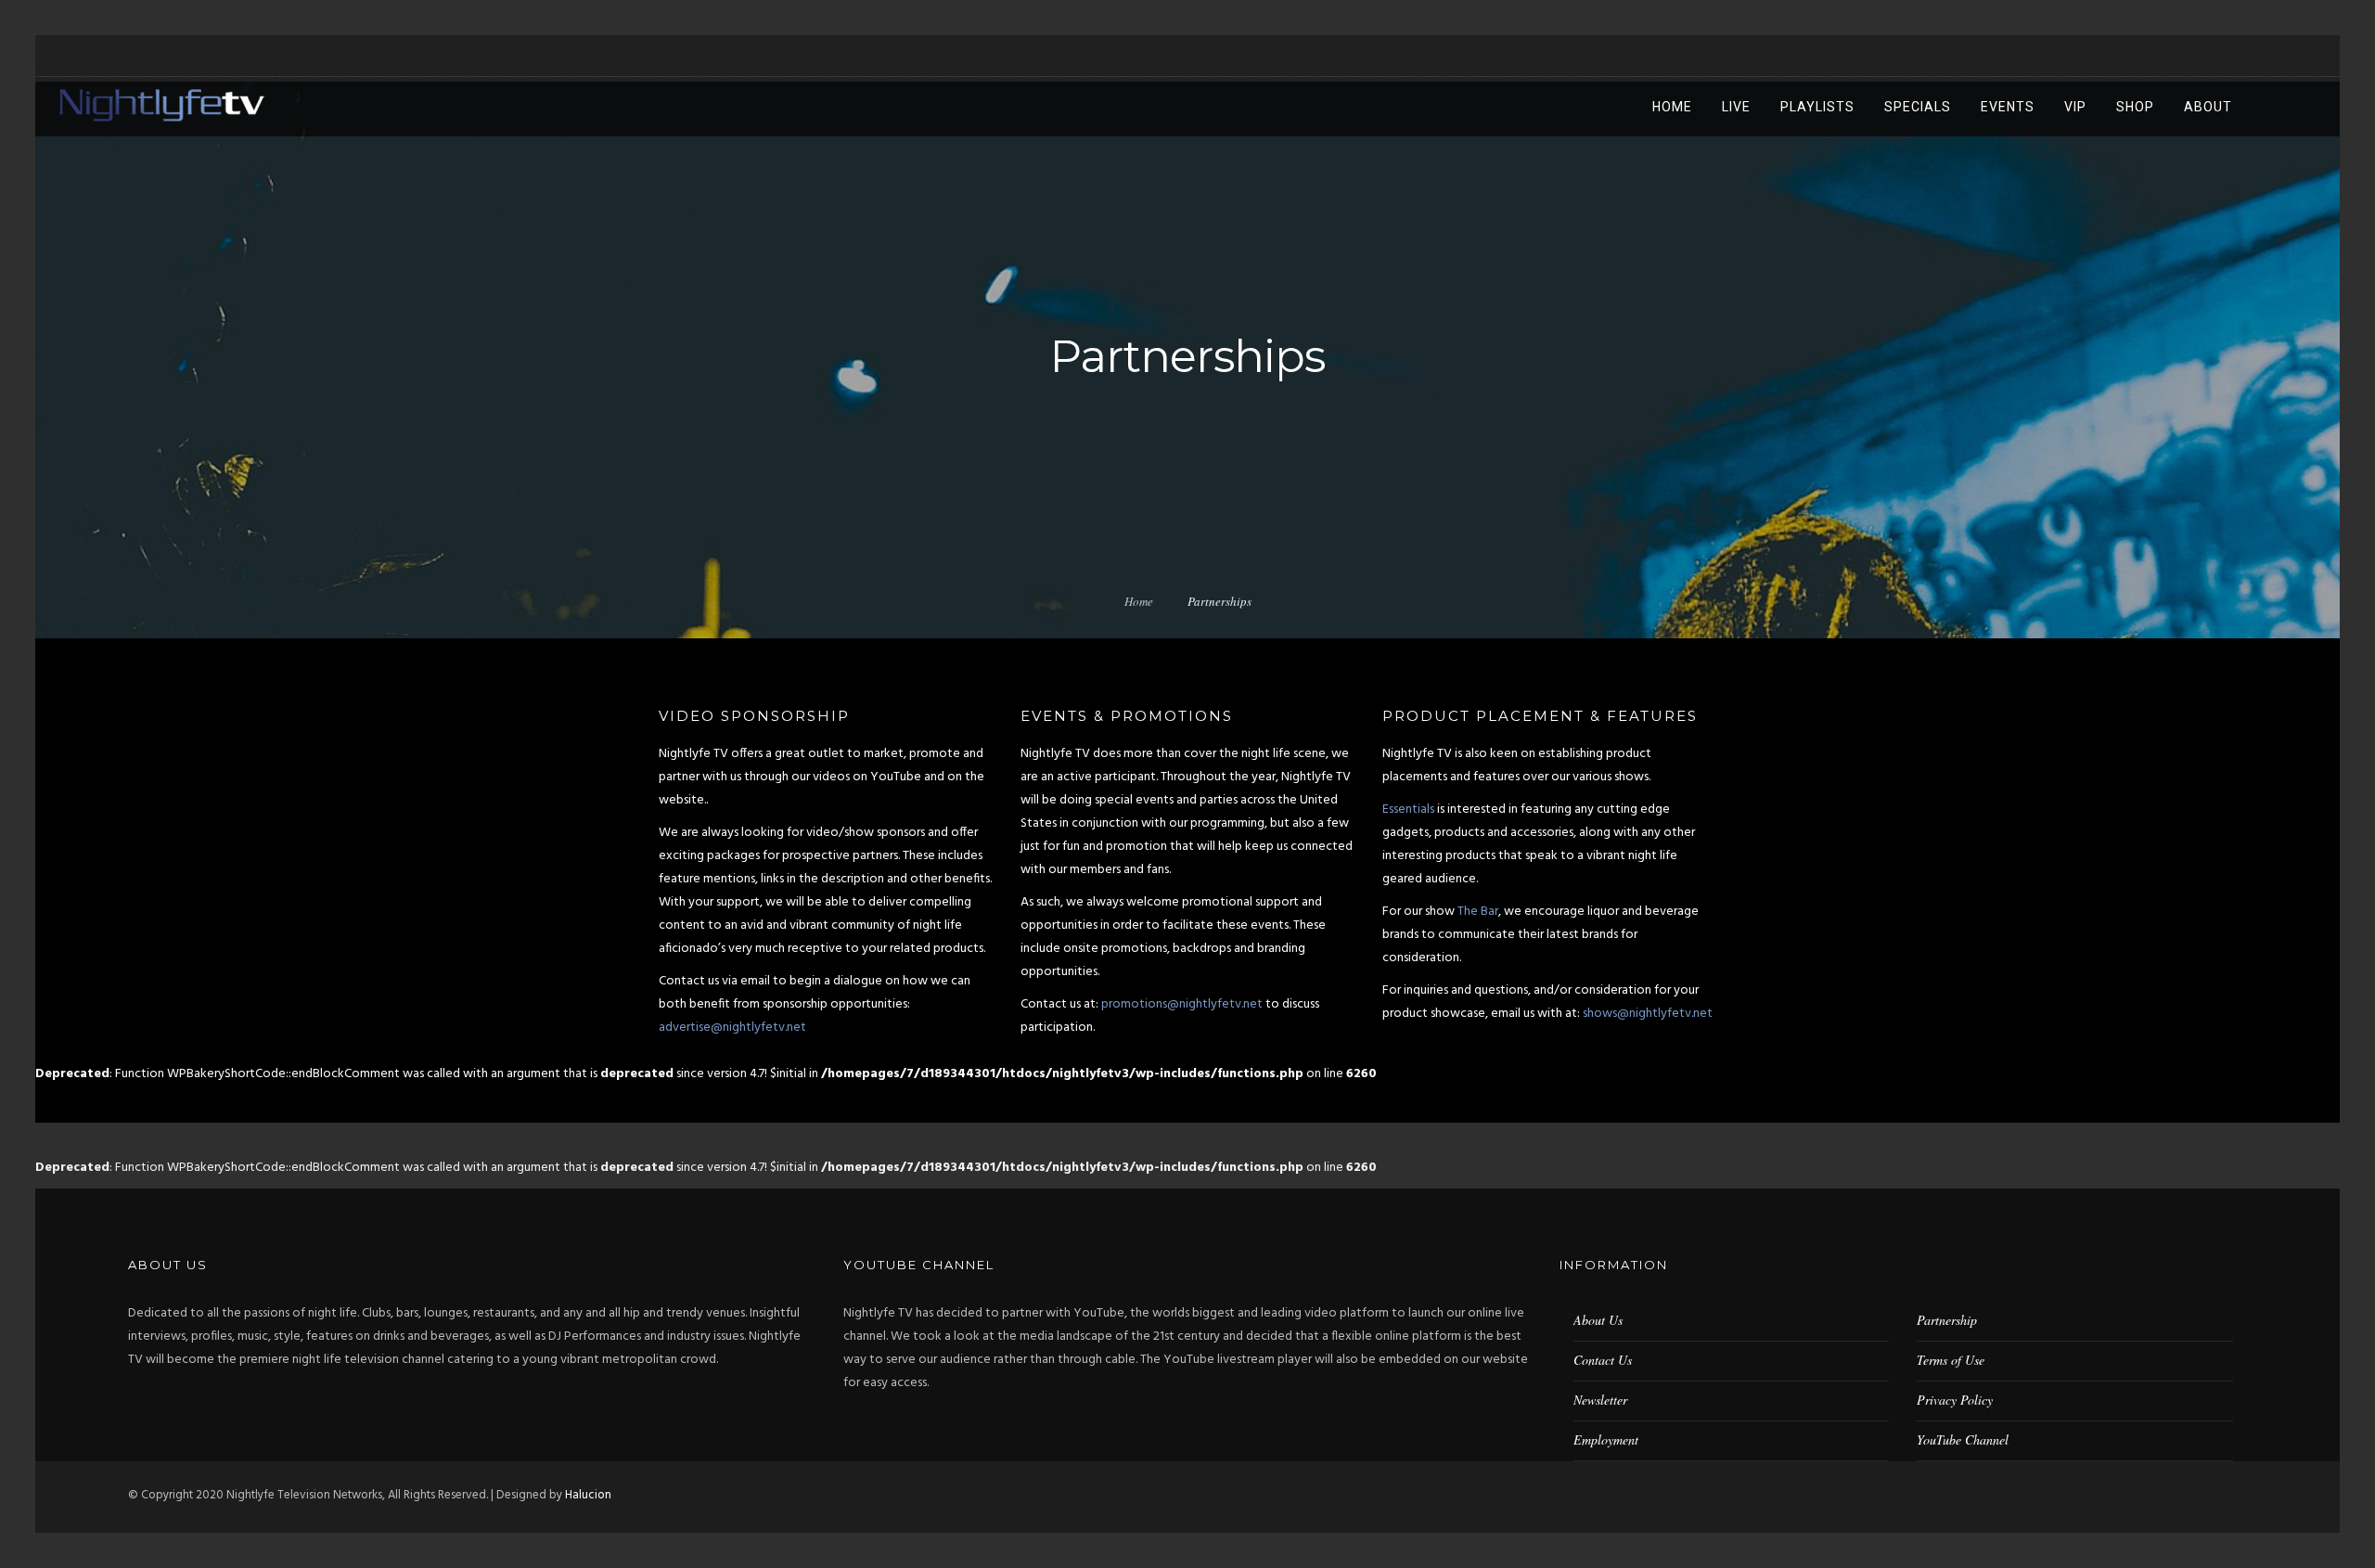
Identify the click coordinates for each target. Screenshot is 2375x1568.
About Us (1598, 1320)
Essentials (1408, 810)
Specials (1918, 107)
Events (2008, 107)
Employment (1606, 1439)
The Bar (1478, 912)
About (2208, 107)
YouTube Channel (1963, 1439)
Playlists (1817, 107)
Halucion (588, 1495)
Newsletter (1600, 1400)
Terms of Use (1951, 1360)
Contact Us (1603, 1360)
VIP (2075, 107)
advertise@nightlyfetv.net (732, 1028)
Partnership (1947, 1320)
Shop (2135, 107)
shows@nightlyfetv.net (1648, 1014)
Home (1672, 107)
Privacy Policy (1955, 1400)
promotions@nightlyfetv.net (1182, 1004)
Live (1736, 107)
